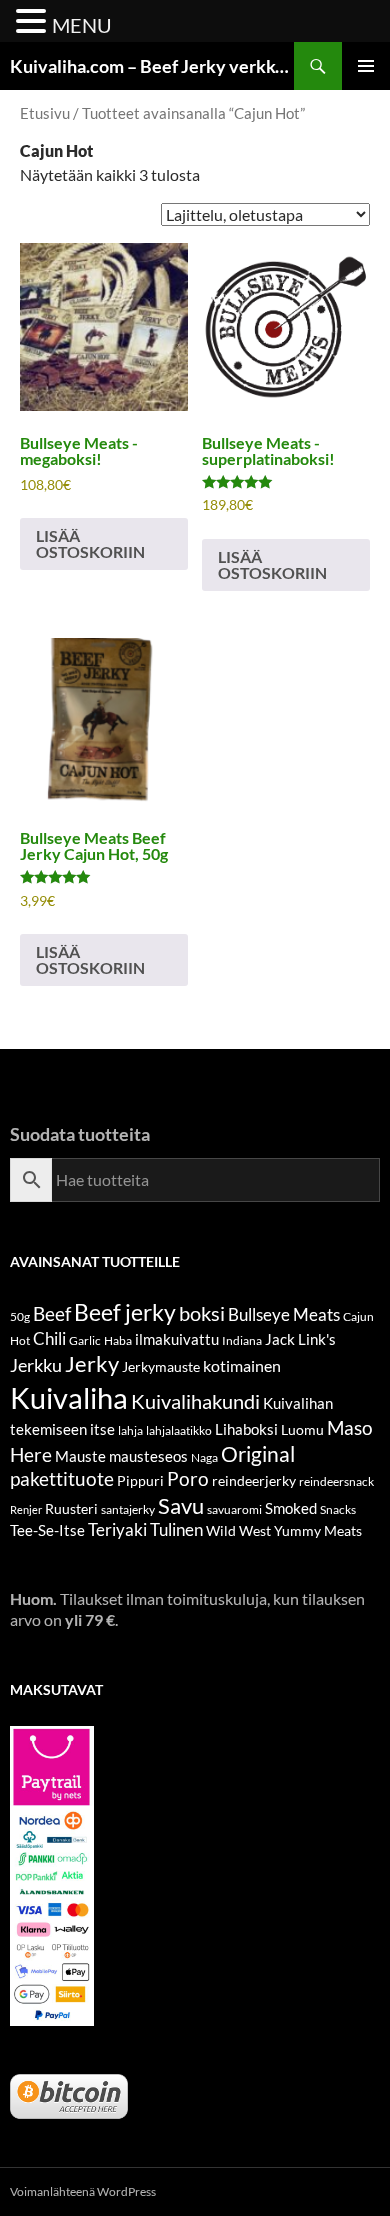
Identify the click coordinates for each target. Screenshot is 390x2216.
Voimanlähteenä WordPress (83, 2191)
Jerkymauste (161, 1366)
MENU (82, 25)
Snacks (338, 1509)
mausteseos (148, 1456)
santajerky (128, 1509)
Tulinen (176, 1530)
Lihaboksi (246, 1429)
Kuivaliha (69, 1397)
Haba (118, 1340)
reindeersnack (336, 1481)
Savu (181, 1505)
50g (20, 1316)
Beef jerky (125, 1312)
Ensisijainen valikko (366, 66)
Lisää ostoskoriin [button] (90, 543)
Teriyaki (117, 1530)
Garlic (85, 1340)
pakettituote (62, 1478)
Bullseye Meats (284, 1314)
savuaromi (234, 1509)
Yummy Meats (318, 1530)
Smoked (291, 1508)
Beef (52, 1313)
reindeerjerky (254, 1480)
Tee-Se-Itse (47, 1530)
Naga (204, 1457)
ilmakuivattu (177, 1339)
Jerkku (36, 1365)
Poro (188, 1478)
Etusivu (45, 113)
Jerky (92, 1363)
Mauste (80, 1456)
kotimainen (242, 1365)
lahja (130, 1430)
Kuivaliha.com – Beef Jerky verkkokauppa (152, 66)
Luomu (302, 1429)
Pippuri (140, 1480)
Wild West (238, 1530)
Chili (49, 1338)
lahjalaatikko (179, 1430)
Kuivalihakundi (195, 1401)
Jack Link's (300, 1339)
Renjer (26, 1509)
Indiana (242, 1340)
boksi (202, 1313)
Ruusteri (71, 1508)
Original (258, 1454)
